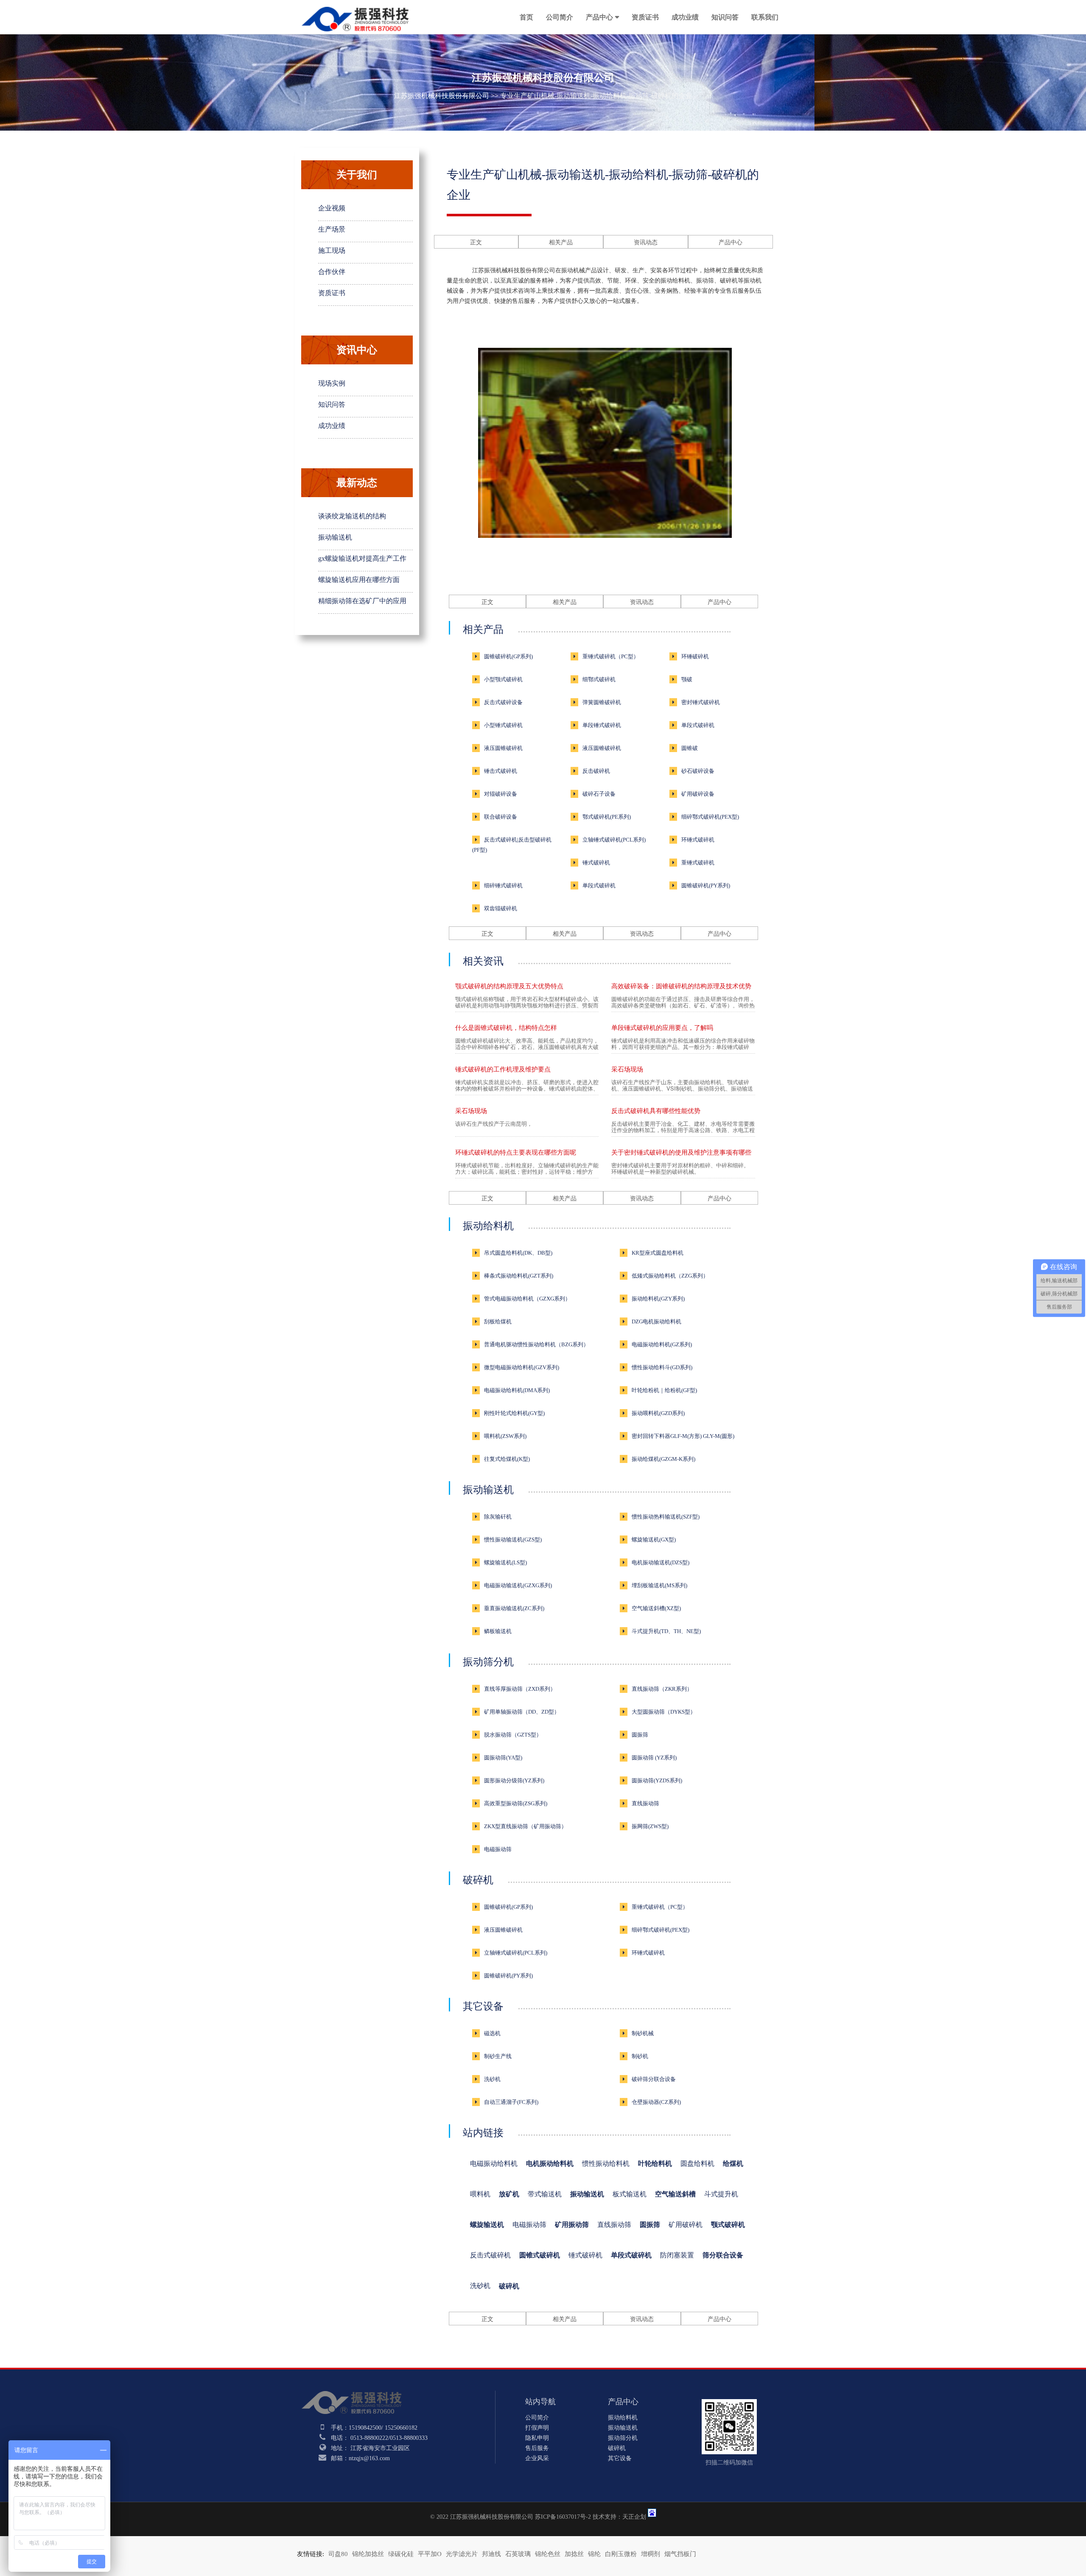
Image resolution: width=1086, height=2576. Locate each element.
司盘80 (338, 2554)
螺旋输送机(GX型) (654, 1540)
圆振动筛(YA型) (503, 1758)
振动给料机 (488, 1226)
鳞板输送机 (498, 1631)
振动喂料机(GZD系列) (658, 1413)
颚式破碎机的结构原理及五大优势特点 (509, 986)
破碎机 (478, 1880)
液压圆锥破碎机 (503, 748)
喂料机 (480, 2194)
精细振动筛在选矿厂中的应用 (362, 601)
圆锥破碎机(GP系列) (508, 656)
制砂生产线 (498, 2056)
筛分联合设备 (723, 2255)
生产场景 (332, 229)
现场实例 (332, 383)
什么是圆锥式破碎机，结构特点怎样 (506, 1028)
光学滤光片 (462, 2554)
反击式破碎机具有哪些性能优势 (656, 1111)
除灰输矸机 (498, 1517)
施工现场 (332, 250)
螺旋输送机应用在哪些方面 (359, 580)
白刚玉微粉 (621, 2554)
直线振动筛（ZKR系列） (662, 1689)
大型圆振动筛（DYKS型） (664, 1712)
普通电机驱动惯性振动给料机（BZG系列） (536, 1344)
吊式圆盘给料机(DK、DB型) (518, 1253)
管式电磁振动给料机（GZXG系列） (527, 1299)
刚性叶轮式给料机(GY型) (514, 1413)
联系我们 (765, 17)
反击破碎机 (596, 771)
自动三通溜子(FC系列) (511, 2102)
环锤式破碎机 (698, 840)
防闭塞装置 (677, 2255)
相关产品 (561, 242)
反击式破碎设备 (503, 702)
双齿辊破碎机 (501, 908)
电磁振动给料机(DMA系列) (517, 1390)
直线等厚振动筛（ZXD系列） (520, 1689)
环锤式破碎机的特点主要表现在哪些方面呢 (516, 1152)
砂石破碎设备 (698, 771)
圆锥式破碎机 (540, 2255)
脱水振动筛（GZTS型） (513, 1735)
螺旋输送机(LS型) (505, 1562)
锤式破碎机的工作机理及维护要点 (503, 1069)
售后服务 (537, 2448)
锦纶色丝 (548, 2554)
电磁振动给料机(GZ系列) (662, 1344)
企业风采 (537, 2458)
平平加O (430, 2554)
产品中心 (599, 17)
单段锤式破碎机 (602, 725)
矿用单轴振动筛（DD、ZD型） (522, 1712)
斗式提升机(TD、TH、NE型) (666, 1631)
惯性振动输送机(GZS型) (513, 1540)
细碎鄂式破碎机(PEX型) (710, 817)
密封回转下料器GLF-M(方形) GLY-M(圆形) (683, 1436)
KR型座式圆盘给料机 (658, 1253)
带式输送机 (545, 2194)
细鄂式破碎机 (599, 679)
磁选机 (492, 2033)
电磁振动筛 (498, 1849)
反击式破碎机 (490, 2255)
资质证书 (645, 17)
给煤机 (733, 2163)
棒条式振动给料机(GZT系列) (519, 1276)
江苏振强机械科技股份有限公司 (442, 96)
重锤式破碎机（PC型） (611, 656)
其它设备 (483, 2006)
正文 (476, 242)
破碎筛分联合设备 (654, 2079)
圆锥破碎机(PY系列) (706, 885)
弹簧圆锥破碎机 (602, 702)
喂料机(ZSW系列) (505, 1436)
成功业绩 (685, 17)
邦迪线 (491, 2554)
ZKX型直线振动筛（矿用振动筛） (525, 1826)
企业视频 (332, 208)
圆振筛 (640, 1735)
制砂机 (640, 2056)
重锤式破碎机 (698, 863)
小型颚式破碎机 (503, 679)
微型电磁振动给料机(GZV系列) (522, 1367)
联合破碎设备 (501, 817)
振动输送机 (335, 537)
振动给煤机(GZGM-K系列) (663, 1459)
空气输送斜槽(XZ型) (656, 1608)
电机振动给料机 (550, 2163)
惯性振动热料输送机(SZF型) (666, 1517)
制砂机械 (643, 2033)
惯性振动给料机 (606, 2163)
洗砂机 (492, 2079)
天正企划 (634, 2517)
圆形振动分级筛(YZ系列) (514, 1780)
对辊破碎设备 (501, 794)
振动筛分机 (488, 1662)
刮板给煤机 (498, 1322)
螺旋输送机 (487, 2225)
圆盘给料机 (697, 2163)
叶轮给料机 (655, 2163)
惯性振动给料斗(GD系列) (662, 1367)
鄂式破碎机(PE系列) (607, 817)
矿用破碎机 (686, 2225)
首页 (526, 17)
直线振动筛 (645, 1803)
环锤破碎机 (695, 656)
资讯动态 (646, 242)
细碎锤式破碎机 (503, 885)
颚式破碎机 (728, 2225)
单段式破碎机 (698, 725)
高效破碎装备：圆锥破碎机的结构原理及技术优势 (681, 986)
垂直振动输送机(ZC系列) (514, 1608)
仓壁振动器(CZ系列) (656, 2102)
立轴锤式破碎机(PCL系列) (614, 840)
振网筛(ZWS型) (650, 1826)
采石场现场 (627, 1069)
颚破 (687, 679)
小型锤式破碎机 (503, 725)
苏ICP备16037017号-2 (563, 2517)
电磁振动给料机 (494, 2163)
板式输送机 (630, 2194)
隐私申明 (537, 2438)
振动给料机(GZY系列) (658, 1299)
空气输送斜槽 (675, 2194)
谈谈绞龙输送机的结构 (352, 516)
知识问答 (725, 17)
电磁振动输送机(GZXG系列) (518, 1585)
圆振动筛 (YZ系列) (654, 1758)
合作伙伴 (332, 272)
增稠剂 (651, 2554)
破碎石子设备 (599, 794)
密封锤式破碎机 (701, 702)
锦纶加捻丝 (368, 2554)
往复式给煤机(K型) (507, 1459)
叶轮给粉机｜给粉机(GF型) (664, 1390)
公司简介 (560, 17)
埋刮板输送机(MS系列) (659, 1585)
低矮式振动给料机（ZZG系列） (670, 1276)
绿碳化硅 (401, 2554)
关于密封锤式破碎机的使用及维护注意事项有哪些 (681, 1152)
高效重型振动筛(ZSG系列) (516, 1803)
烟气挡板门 (680, 2554)
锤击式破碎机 (501, 771)
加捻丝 (574, 2554)
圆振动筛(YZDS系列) (657, 1780)
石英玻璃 (518, 2554)
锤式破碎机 (596, 863)
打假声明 (537, 2428)
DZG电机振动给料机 (656, 1322)
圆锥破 (690, 748)
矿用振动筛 (572, 2225)
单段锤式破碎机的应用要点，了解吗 (662, 1028)
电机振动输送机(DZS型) (661, 1562)
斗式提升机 (721, 2194)
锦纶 (594, 2554)
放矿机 (509, 2194)
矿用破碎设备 (698, 794)
